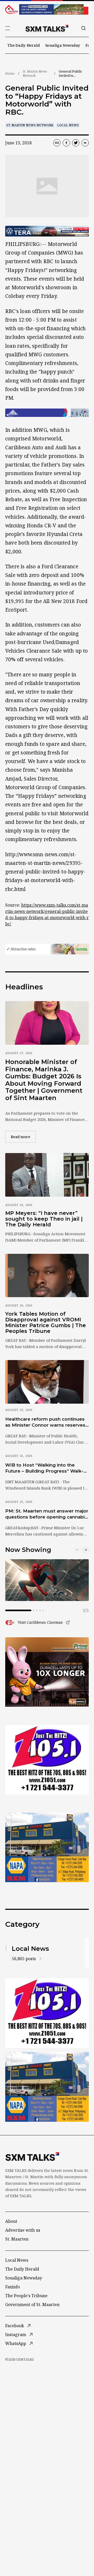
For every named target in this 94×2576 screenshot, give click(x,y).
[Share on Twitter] (76, 143)
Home (10, 73)
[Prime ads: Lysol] (47, 1672)
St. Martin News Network (35, 73)
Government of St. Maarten (32, 2305)
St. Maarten (17, 2239)
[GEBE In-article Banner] (47, 413)
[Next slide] (86, 1550)
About (11, 2221)
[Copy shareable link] (57, 143)
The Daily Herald (24, 45)
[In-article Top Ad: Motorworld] (47, 231)
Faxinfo (13, 2287)
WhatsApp (16, 2343)
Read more (23, 1137)
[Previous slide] (77, 1550)
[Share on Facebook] (66, 143)
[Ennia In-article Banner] (47, 949)
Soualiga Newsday (63, 45)
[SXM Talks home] (47, 28)
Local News (68, 125)
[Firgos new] (47, 1848)
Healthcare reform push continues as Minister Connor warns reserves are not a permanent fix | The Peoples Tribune (45, 1422)
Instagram (16, 2335)
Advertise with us (23, 2230)
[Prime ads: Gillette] (47, 1760)
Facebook (15, 2326)
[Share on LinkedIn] (85, 143)
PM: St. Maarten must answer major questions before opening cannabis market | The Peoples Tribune (47, 1514)
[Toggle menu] (8, 28)
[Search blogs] (84, 28)
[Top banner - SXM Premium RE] (47, 9)
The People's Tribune (26, 2296)
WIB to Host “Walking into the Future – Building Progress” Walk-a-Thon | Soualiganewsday (46, 1468)
